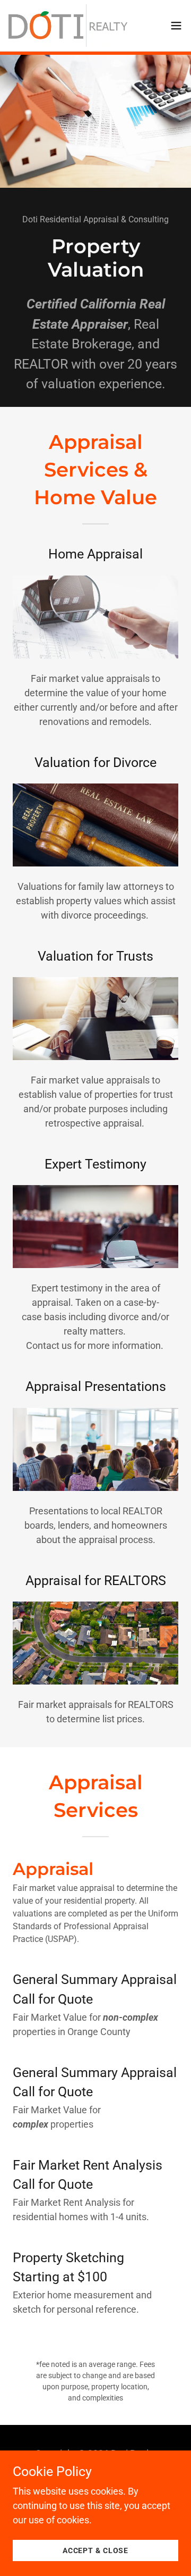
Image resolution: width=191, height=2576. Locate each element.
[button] (176, 26)
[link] (68, 26)
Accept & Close (95, 2550)
